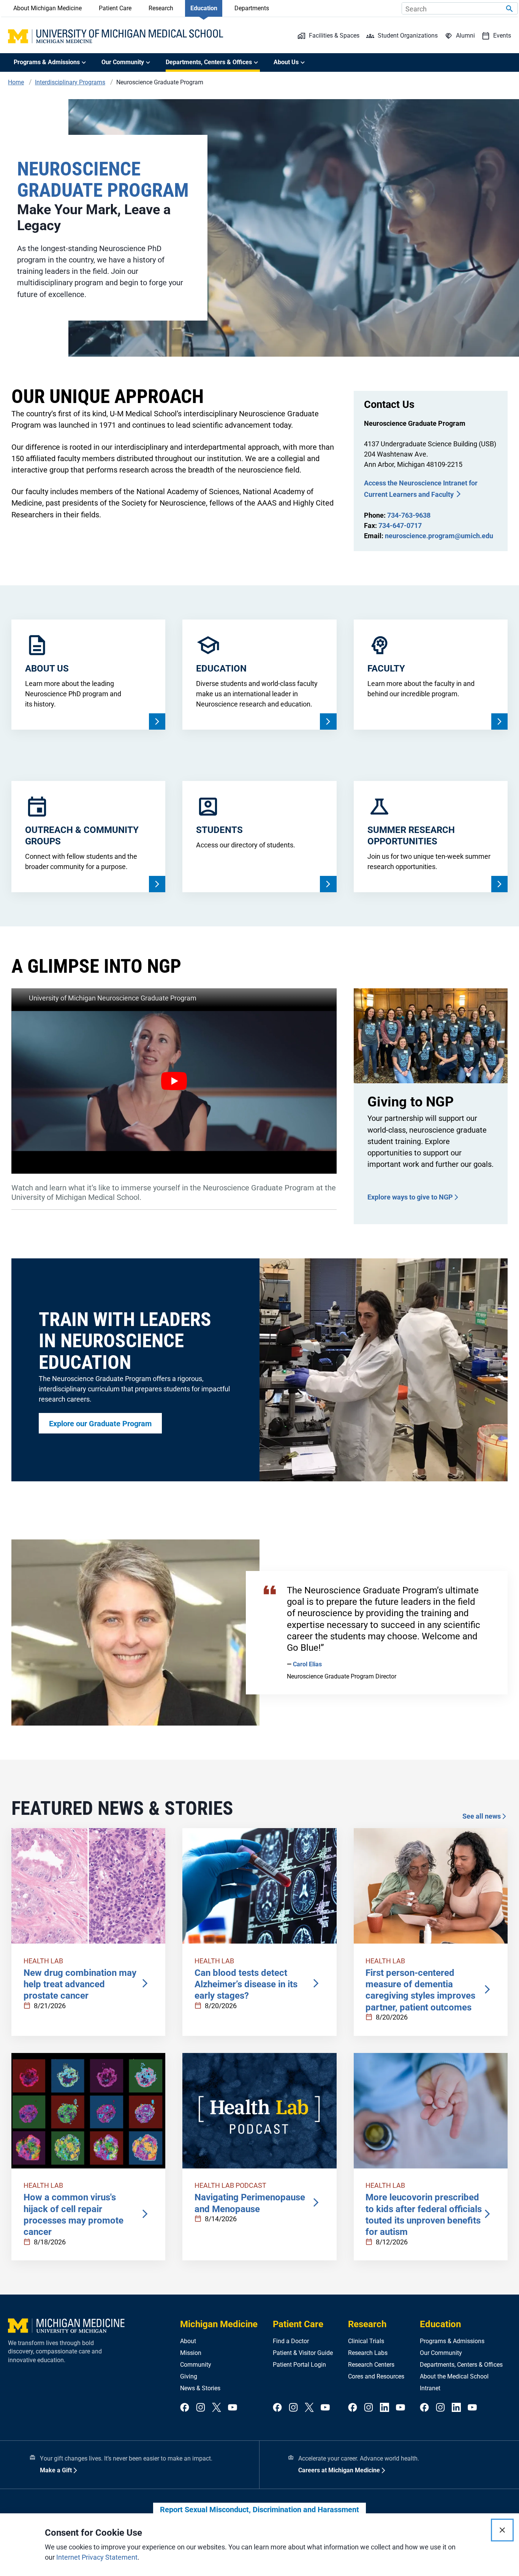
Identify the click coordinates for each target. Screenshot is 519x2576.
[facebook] (185, 2408)
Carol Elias (307, 1664)
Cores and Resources (376, 2376)
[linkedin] (385, 2408)
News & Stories (200, 2388)
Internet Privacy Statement (97, 2557)
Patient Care (115, 8)
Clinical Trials (366, 2341)
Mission (191, 2353)
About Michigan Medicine (47, 8)
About (188, 2341)
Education (204, 8)
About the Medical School (454, 2376)
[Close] (502, 2530)
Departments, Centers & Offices (461, 2365)
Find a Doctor (291, 2341)
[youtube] (233, 2408)
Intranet (430, 2388)
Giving (189, 2376)
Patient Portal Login (299, 2365)
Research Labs (368, 2353)
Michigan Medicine (219, 2324)
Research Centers (371, 2365)
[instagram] (201, 2408)
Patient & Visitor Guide (303, 2353)
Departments (252, 8)
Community (196, 2365)
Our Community (441, 2353)
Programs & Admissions (452, 2341)
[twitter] (217, 2408)
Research (161, 8)
